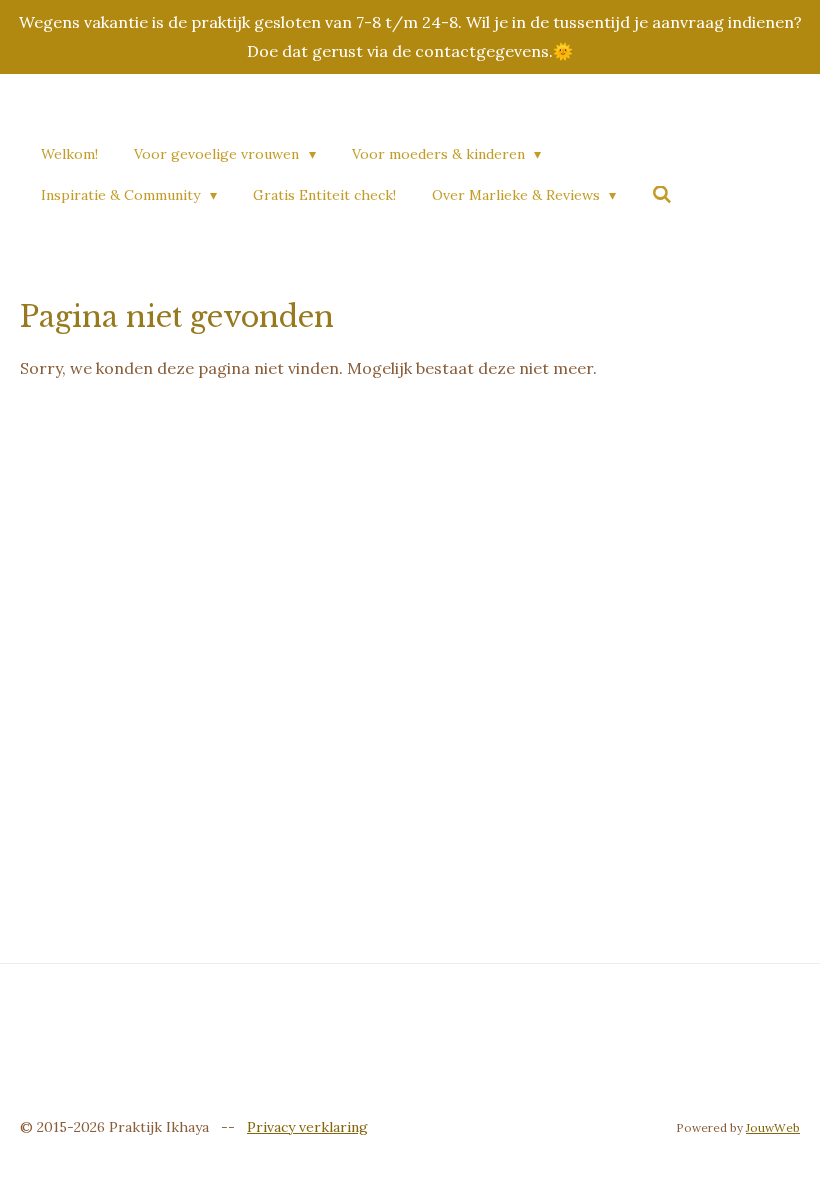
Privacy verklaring (307, 1127)
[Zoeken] (662, 195)
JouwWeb (773, 1127)
